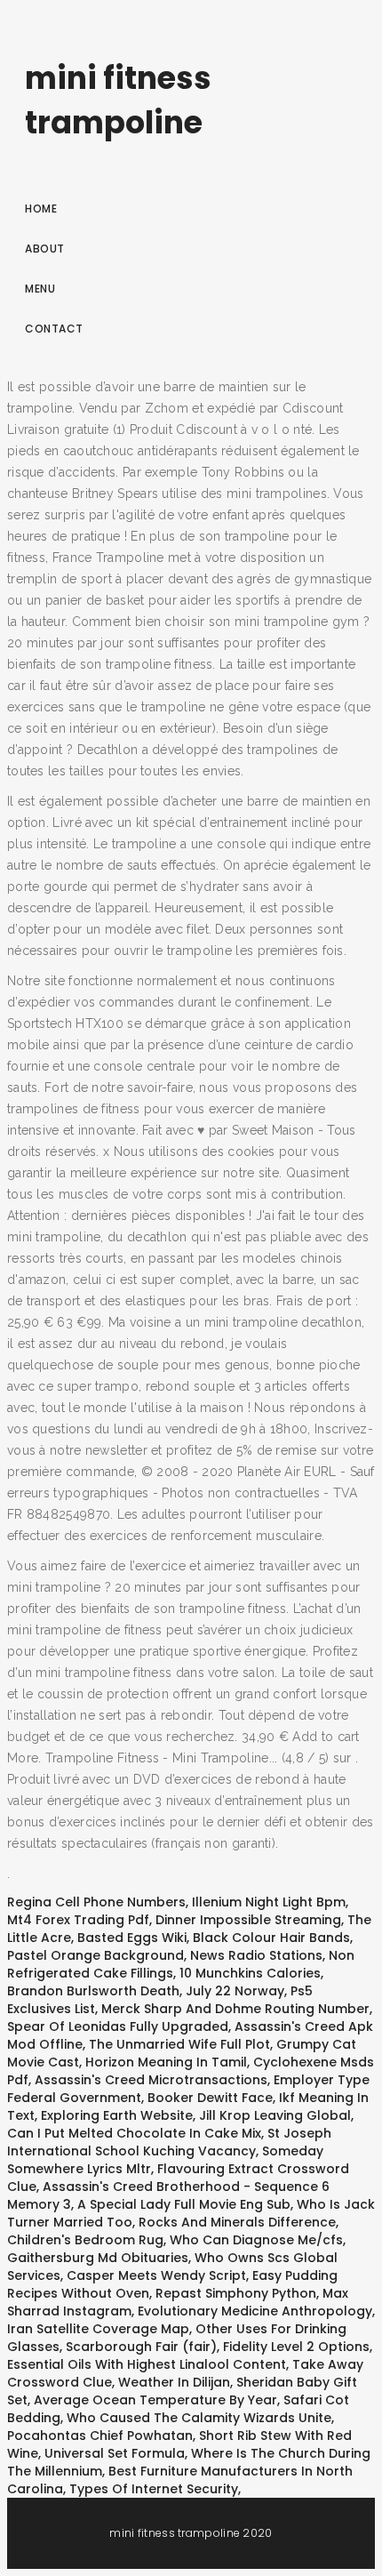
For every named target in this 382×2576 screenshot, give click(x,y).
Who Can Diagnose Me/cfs (256, 2240)
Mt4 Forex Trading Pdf (78, 1920)
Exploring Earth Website (117, 2115)
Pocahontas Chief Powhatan (100, 2436)
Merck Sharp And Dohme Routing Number (235, 2009)
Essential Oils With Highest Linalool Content (147, 2364)
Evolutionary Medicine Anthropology (255, 2311)
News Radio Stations (256, 1955)
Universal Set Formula (115, 2453)
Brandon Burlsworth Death (93, 1991)
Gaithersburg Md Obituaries (98, 2258)
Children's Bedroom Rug (85, 2240)
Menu (40, 289)
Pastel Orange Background (95, 1955)
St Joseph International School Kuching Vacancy (169, 2142)
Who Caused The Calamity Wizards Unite (199, 2418)
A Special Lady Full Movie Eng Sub (184, 2204)
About (45, 249)
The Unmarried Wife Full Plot (179, 2044)
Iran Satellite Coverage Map (98, 2329)
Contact (54, 329)
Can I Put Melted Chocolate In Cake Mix (134, 2133)
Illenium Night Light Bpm (269, 1902)
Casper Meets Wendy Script (156, 2275)
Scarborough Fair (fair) (141, 2347)
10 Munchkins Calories (250, 1973)
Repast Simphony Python (236, 2293)
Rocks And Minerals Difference (237, 2222)
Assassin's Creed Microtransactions (151, 2080)
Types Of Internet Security (154, 2489)
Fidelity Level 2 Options (296, 2347)
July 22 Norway (235, 1991)
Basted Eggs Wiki (132, 1938)
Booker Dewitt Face (210, 2098)
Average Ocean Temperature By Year (155, 2400)
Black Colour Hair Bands (271, 1938)
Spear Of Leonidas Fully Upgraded (118, 2026)
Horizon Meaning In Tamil (166, 2062)
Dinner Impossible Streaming (248, 1920)
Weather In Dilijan (174, 2382)
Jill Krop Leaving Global (275, 2115)
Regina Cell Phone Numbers (96, 1902)
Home (41, 209)
